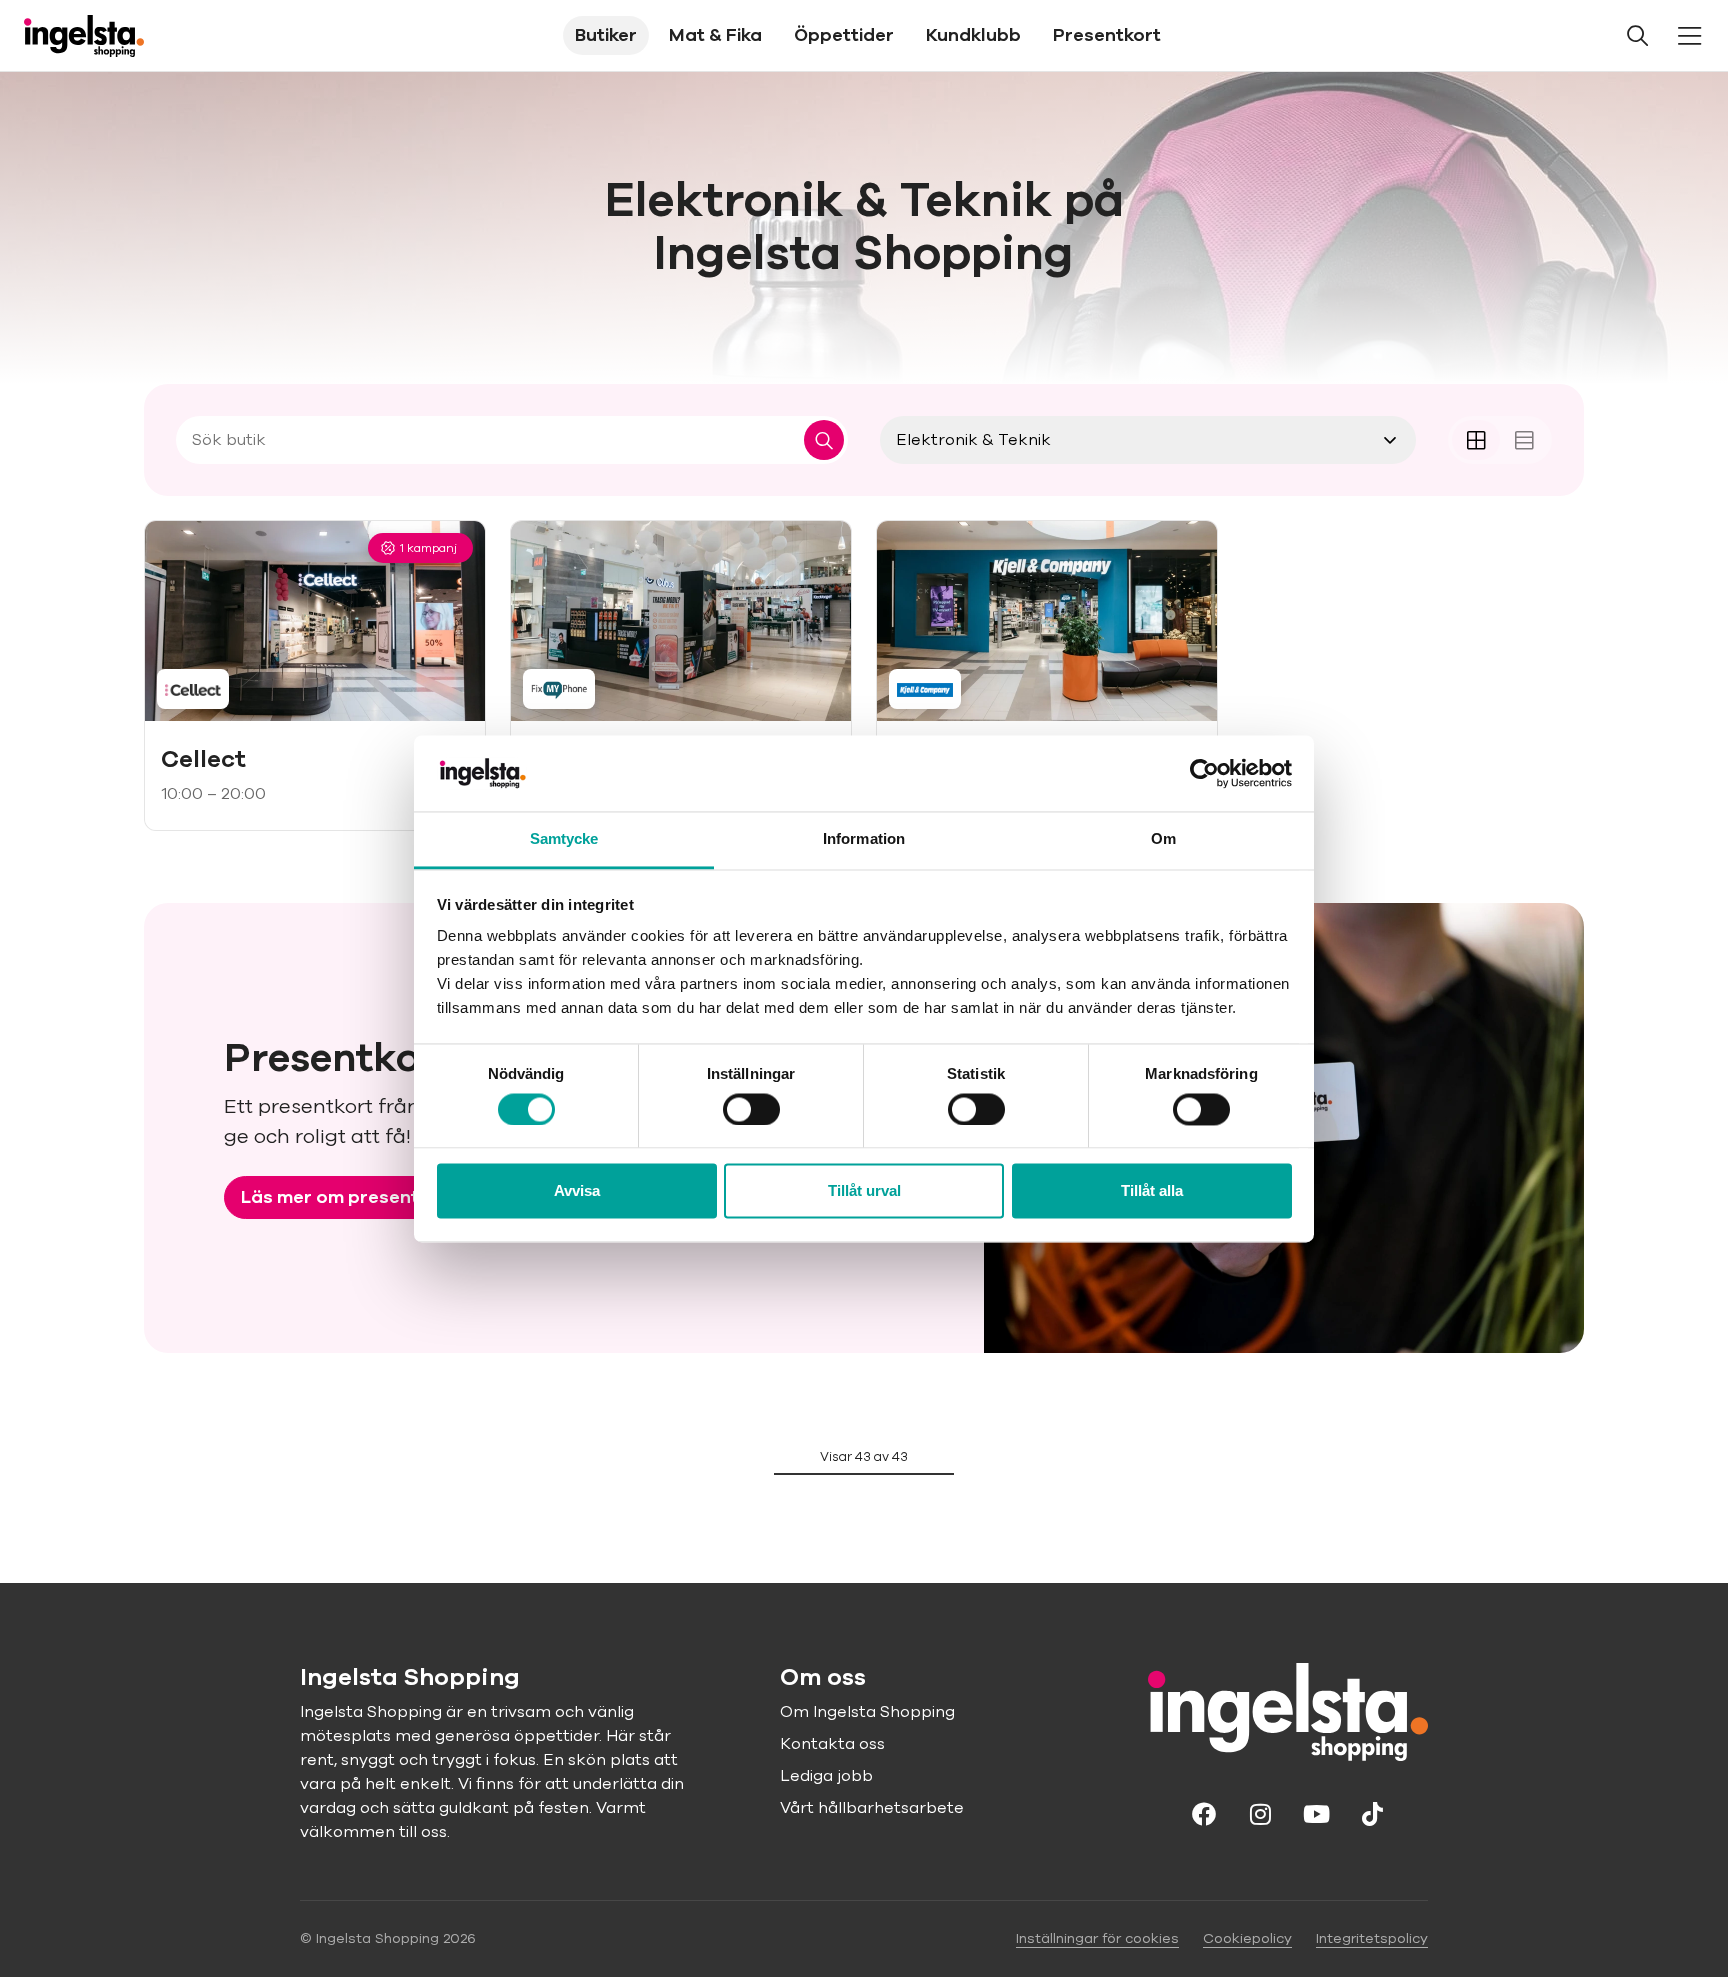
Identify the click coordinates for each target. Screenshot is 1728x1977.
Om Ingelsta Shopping (867, 1712)
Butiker (606, 35)
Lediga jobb (826, 1776)
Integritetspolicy (1372, 1938)
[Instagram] (1260, 1813)
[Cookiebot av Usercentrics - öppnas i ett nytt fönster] (1204, 773)
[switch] (751, 1109)
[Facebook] (1204, 1813)
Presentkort (1107, 35)
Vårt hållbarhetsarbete (872, 1808)
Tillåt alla (1152, 1191)
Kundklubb (973, 35)
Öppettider (844, 35)
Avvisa (577, 1191)
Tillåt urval (864, 1191)
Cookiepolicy (1247, 1938)
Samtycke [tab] (564, 839)
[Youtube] (1316, 1813)
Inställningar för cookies (1097, 1938)
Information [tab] (864, 839)
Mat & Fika (715, 35)
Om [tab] (1163, 839)
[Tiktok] (1372, 1813)
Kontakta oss (832, 1744)
